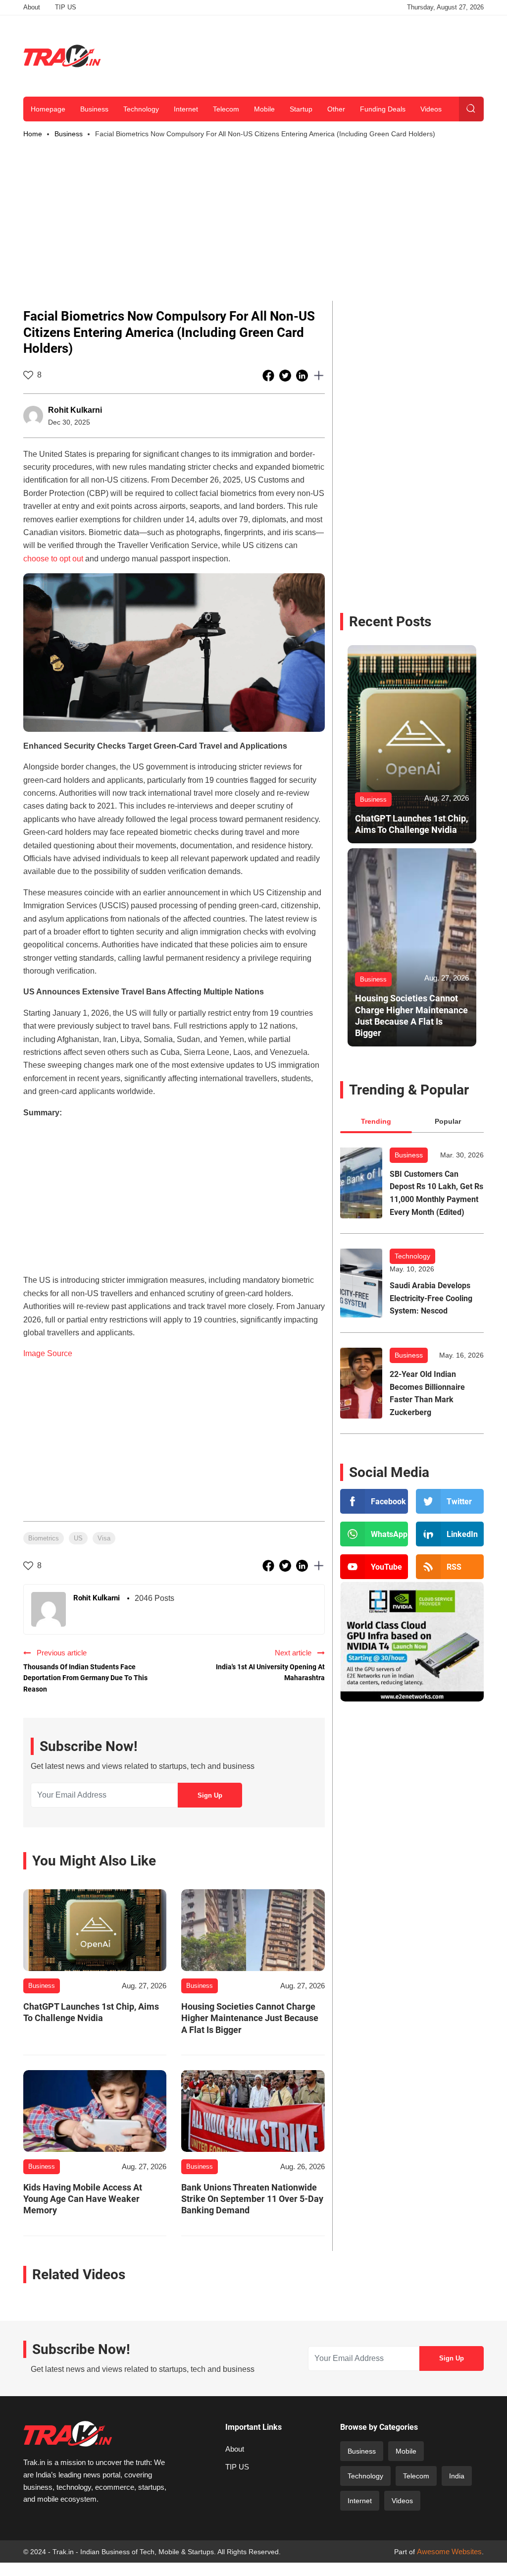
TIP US (66, 7)
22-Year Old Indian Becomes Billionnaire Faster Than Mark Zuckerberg (427, 1393)
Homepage (48, 109)
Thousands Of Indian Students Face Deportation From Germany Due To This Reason (85, 1678)
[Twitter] (450, 1501)
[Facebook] (374, 1501)
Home (33, 134)
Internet (186, 109)
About (32, 7)
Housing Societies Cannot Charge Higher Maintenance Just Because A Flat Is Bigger (250, 2018)
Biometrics (44, 1538)
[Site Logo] (62, 56)
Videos (431, 109)
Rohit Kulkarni (75, 410)
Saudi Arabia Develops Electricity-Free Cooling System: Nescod (431, 1298)
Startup (301, 109)
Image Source (48, 1353)
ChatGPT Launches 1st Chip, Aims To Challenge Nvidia (91, 2012)
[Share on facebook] (269, 375)
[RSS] (450, 1567)
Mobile (264, 109)
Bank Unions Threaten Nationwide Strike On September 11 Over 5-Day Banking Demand (252, 2199)
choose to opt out (53, 559)
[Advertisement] (304, 54)
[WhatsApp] (374, 1534)
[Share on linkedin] (303, 375)
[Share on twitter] (286, 375)
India (457, 2476)
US (78, 1538)
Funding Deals (383, 109)
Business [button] (69, 134)
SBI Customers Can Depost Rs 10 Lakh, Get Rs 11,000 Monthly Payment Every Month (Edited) (436, 1193)
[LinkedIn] (450, 1534)
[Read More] (95, 1930)
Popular (448, 1121)
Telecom (226, 109)
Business (94, 109)
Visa (104, 1538)
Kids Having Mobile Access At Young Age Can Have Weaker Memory (83, 2199)
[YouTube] (374, 1567)
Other (336, 109)
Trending (376, 1121)
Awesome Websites (449, 2551)
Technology (141, 109)
